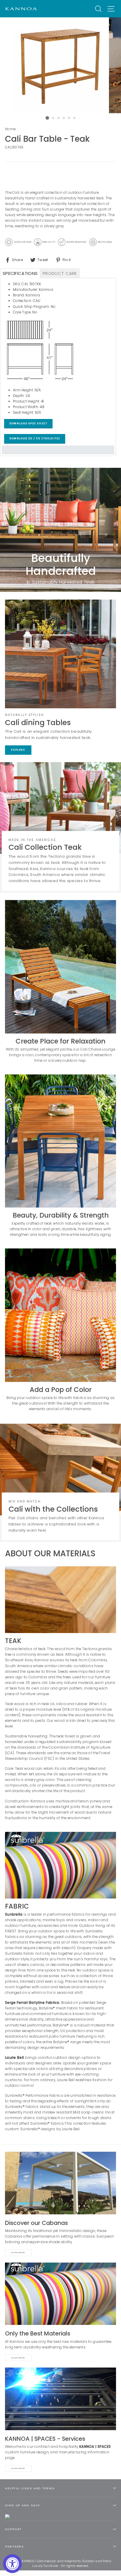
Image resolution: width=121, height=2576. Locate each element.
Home (10, 129)
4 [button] (64, 118)
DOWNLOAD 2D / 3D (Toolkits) (35, 439)
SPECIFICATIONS (20, 273)
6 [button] (75, 118)
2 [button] (53, 118)
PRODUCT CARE (60, 273)
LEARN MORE (18, 2468)
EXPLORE (18, 750)
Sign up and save (22, 2505)
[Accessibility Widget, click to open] (12, 2564)
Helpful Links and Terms (30, 2488)
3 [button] (59, 118)
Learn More (18, 2253)
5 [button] (69, 118)
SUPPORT (13, 2529)
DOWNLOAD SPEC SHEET (28, 424)
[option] (60, 65)
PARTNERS (14, 2546)
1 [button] (47, 118)
